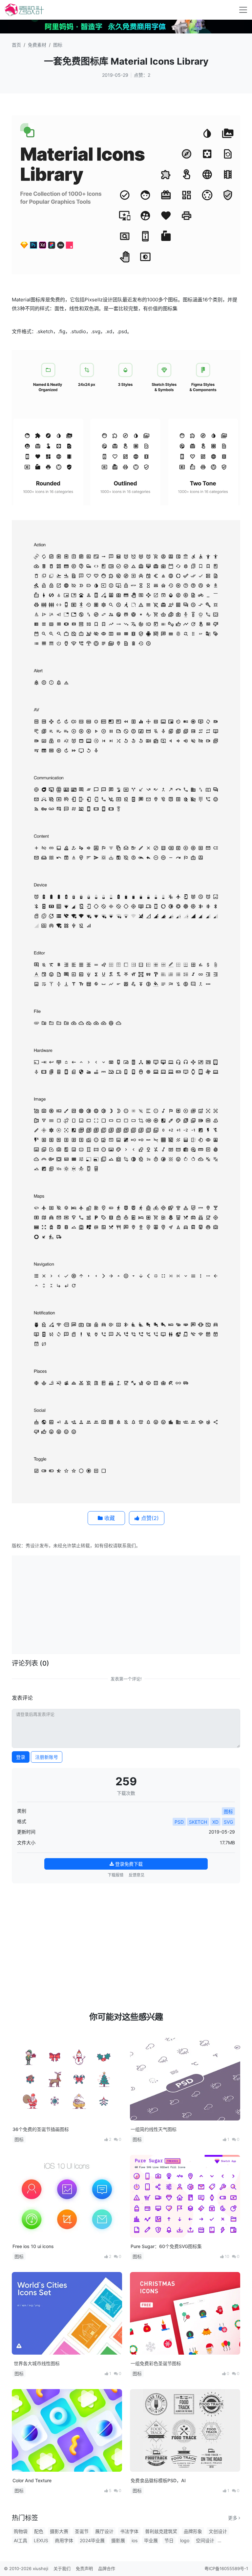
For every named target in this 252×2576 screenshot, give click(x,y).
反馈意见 (136, 1875)
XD (215, 1822)
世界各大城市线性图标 (36, 2363)
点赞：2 (142, 75)
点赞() (149, 1518)
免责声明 (84, 2568)
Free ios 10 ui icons (33, 2246)
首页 (16, 45)
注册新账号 (47, 1757)
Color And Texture (32, 2480)
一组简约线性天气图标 (154, 2129)
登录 (21, 1757)
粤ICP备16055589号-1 (226, 2568)
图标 (58, 45)
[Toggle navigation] (243, 10)
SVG (228, 1822)
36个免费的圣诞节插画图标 (41, 2129)
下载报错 (115, 1875)
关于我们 (62, 2568)
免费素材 (37, 45)
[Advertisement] (133, 1604)
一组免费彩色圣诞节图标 (156, 2363)
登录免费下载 (128, 1864)
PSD (179, 1822)
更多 (233, 2518)
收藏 (109, 1518)
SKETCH (198, 1822)
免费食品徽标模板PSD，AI (158, 2480)
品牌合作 (107, 2568)
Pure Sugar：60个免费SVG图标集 (166, 2246)
